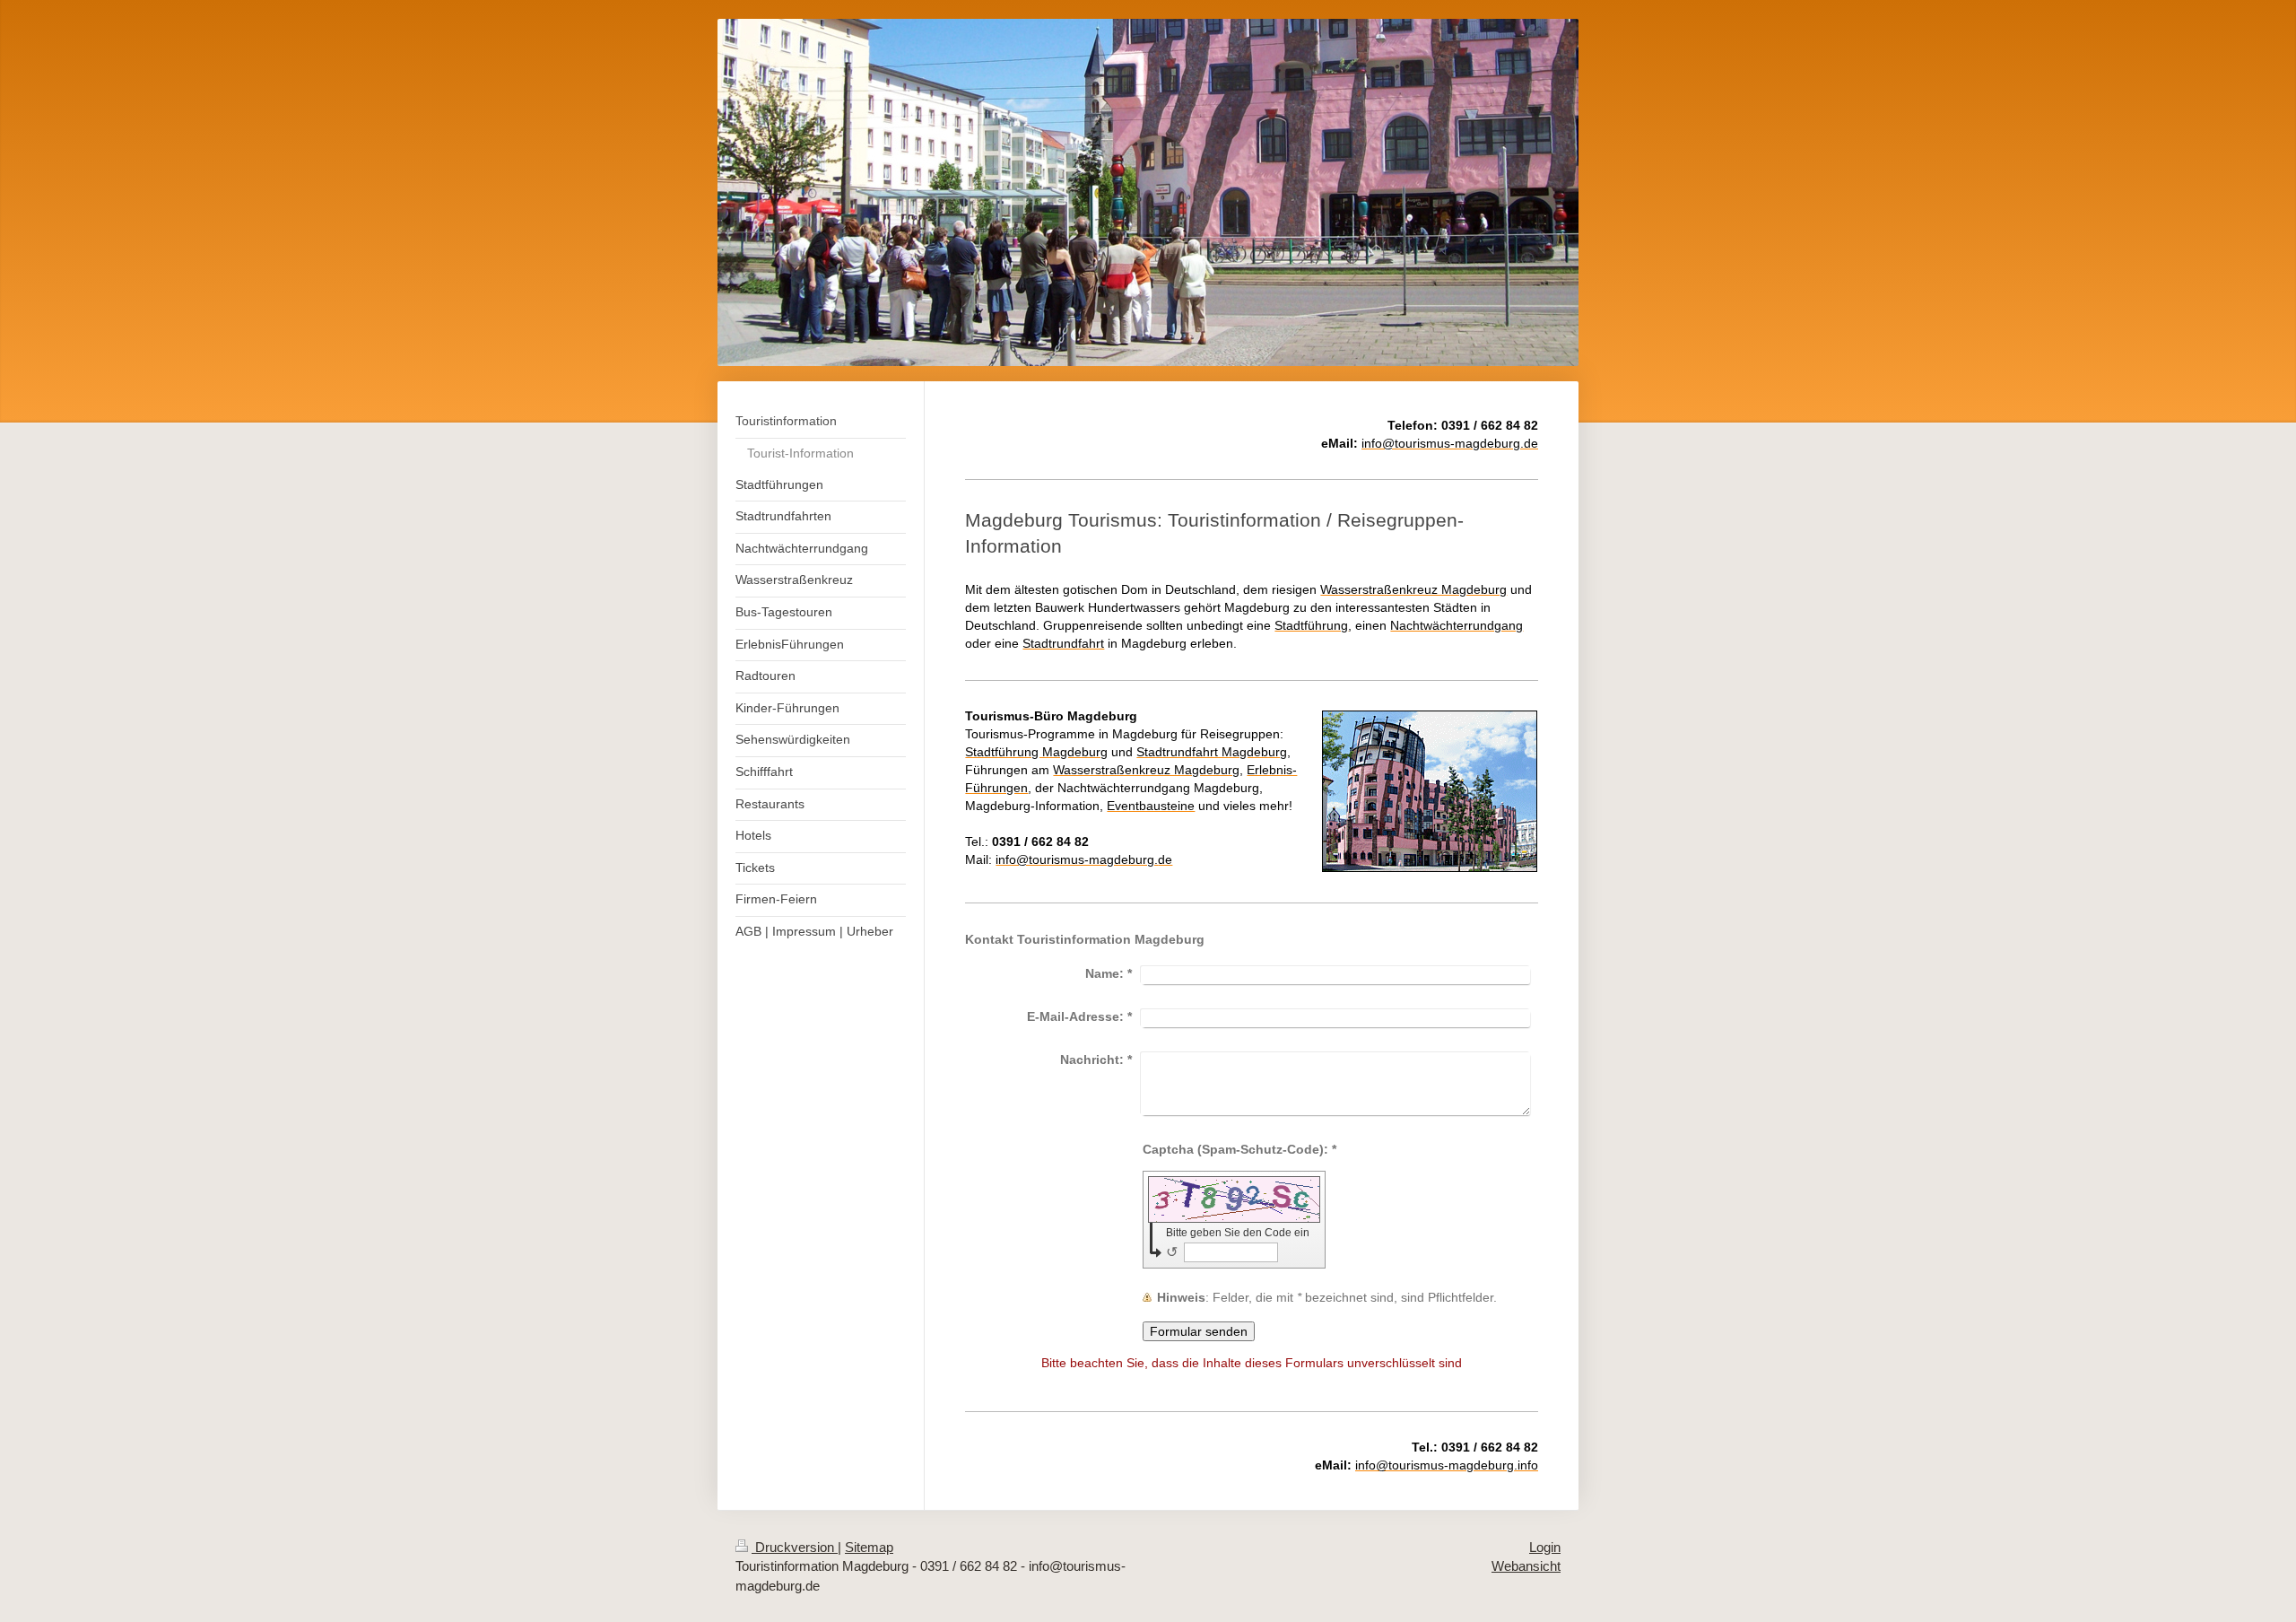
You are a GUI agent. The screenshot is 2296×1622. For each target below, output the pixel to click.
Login (1545, 1547)
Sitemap (869, 1547)
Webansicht (1526, 1566)
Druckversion (795, 1547)
